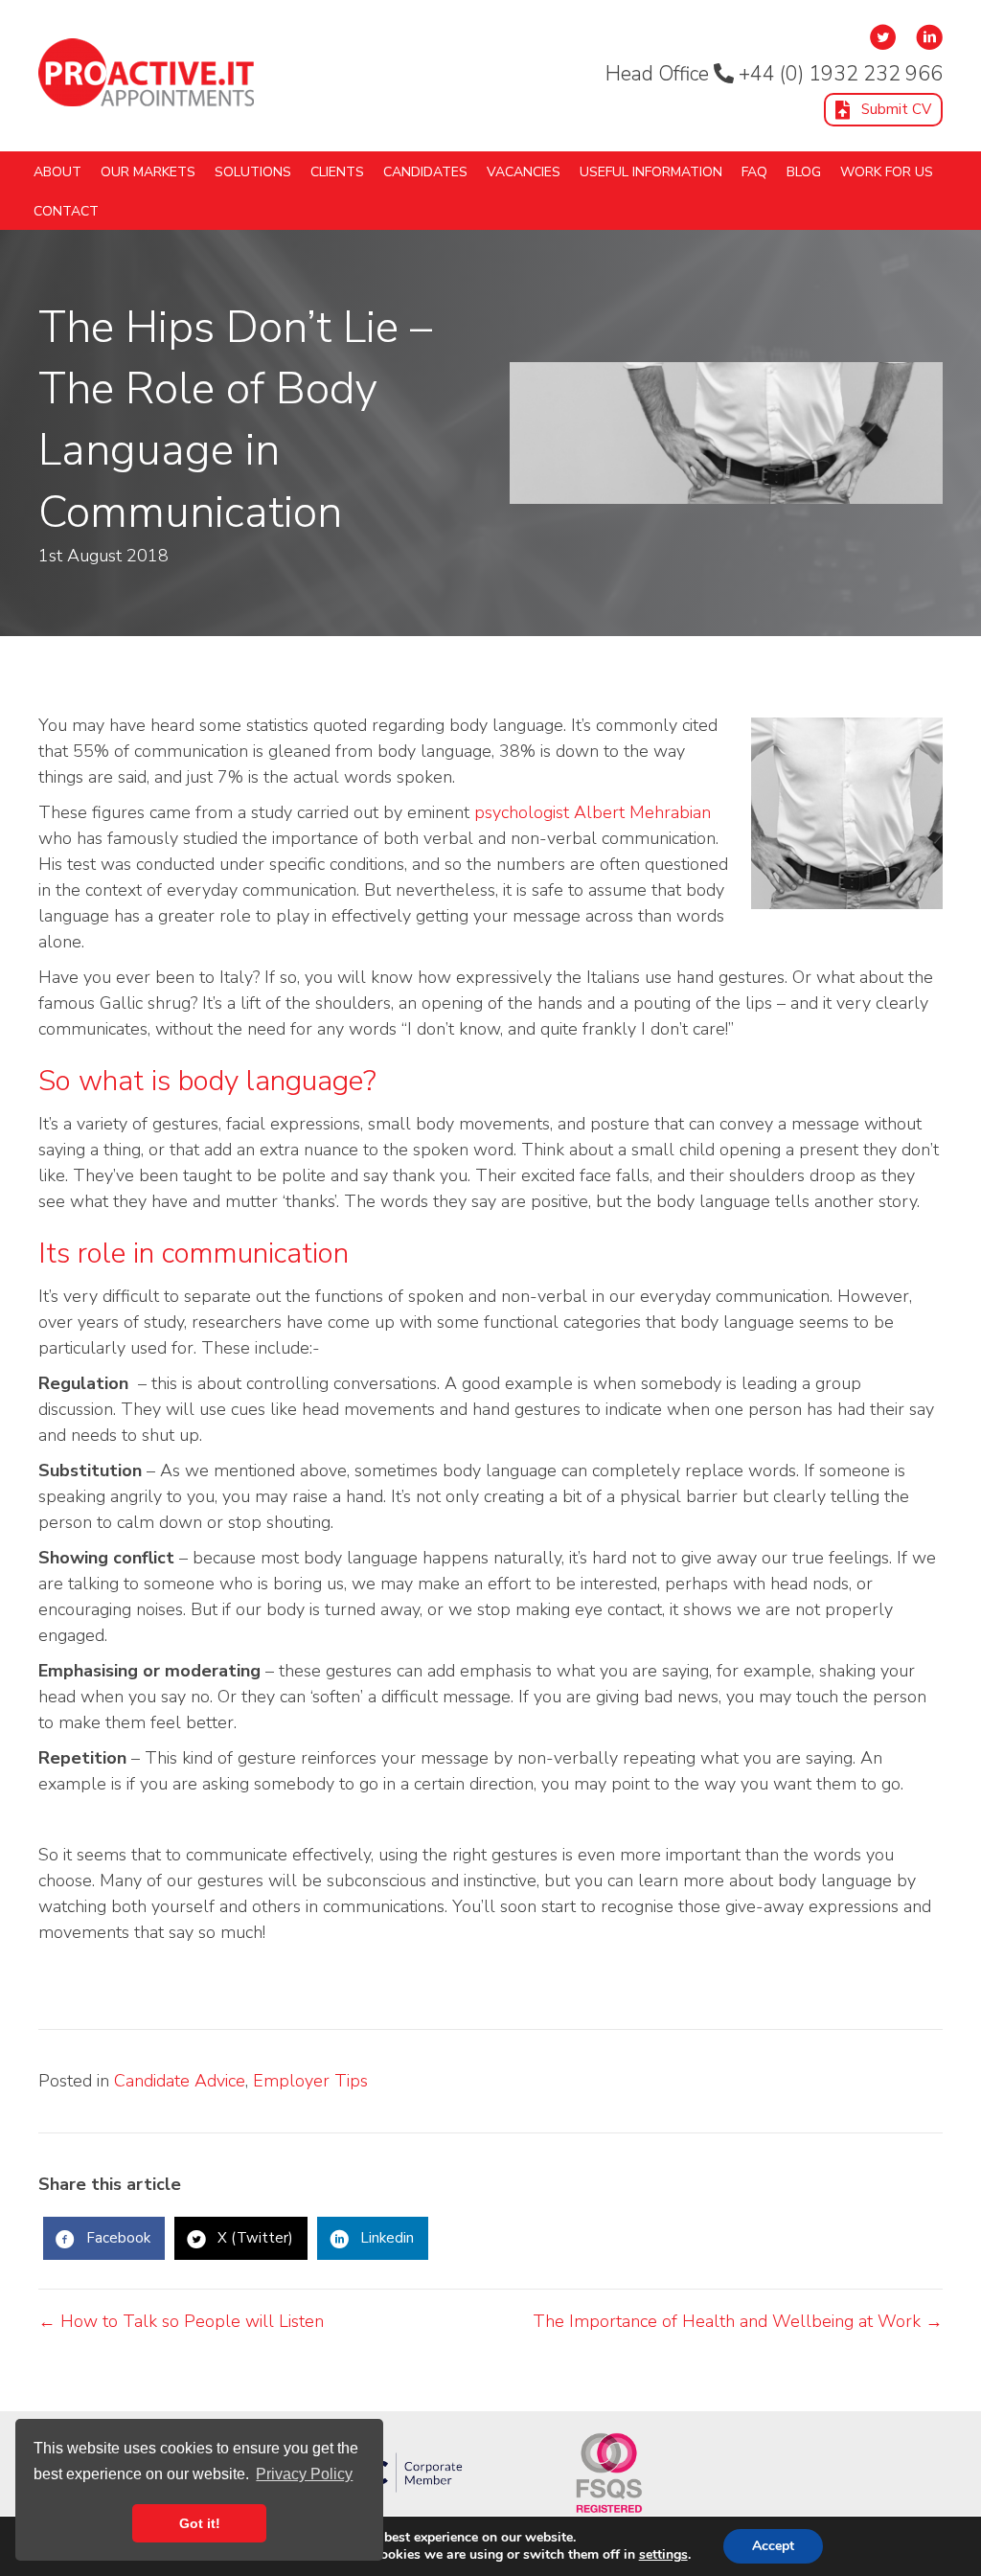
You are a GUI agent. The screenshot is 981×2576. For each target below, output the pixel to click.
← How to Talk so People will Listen (181, 2321)
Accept (773, 2546)
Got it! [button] (200, 2523)
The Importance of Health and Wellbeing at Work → (738, 2321)
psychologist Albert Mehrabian (593, 812)
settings (663, 2555)
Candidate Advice (180, 2081)
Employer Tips (310, 2081)
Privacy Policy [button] (304, 2474)
